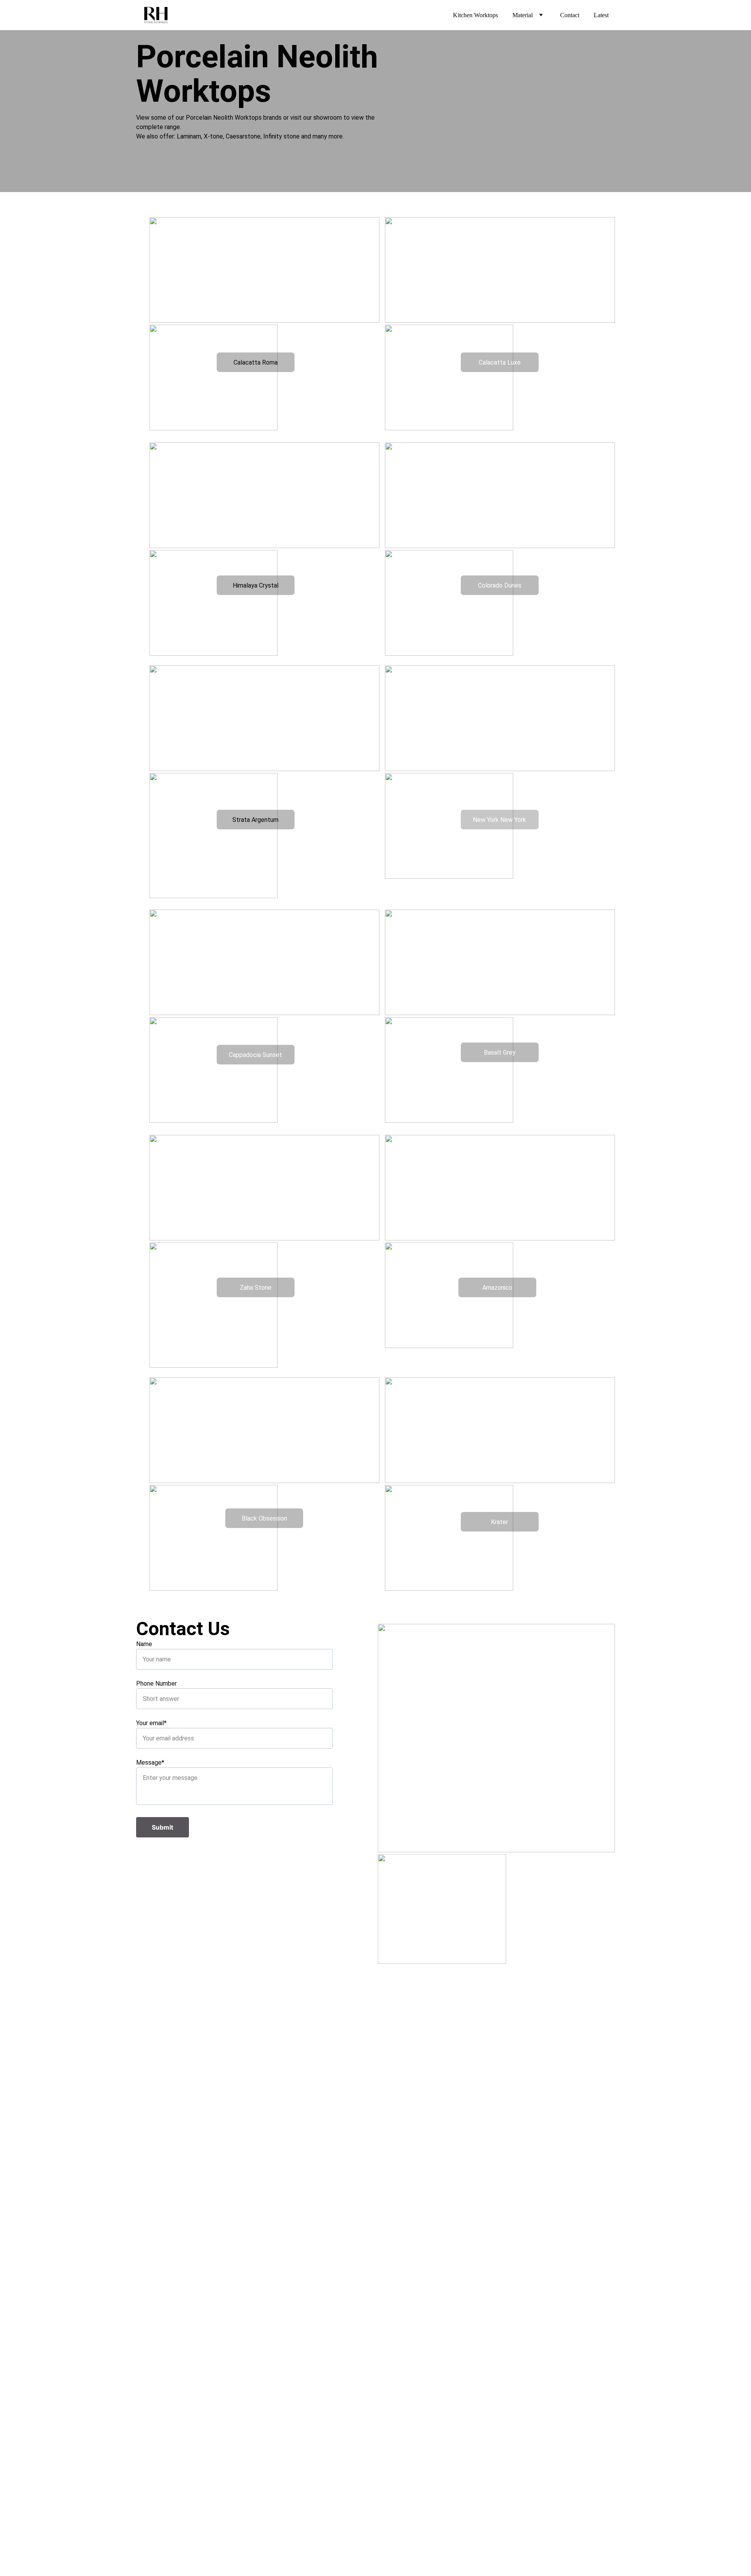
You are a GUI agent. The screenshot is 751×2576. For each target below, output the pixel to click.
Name (144, 1644)
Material (523, 15)
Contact (570, 15)
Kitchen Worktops (475, 15)
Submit (163, 1827)
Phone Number (156, 1683)
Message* (150, 1763)
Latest (601, 15)
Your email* (151, 1723)
